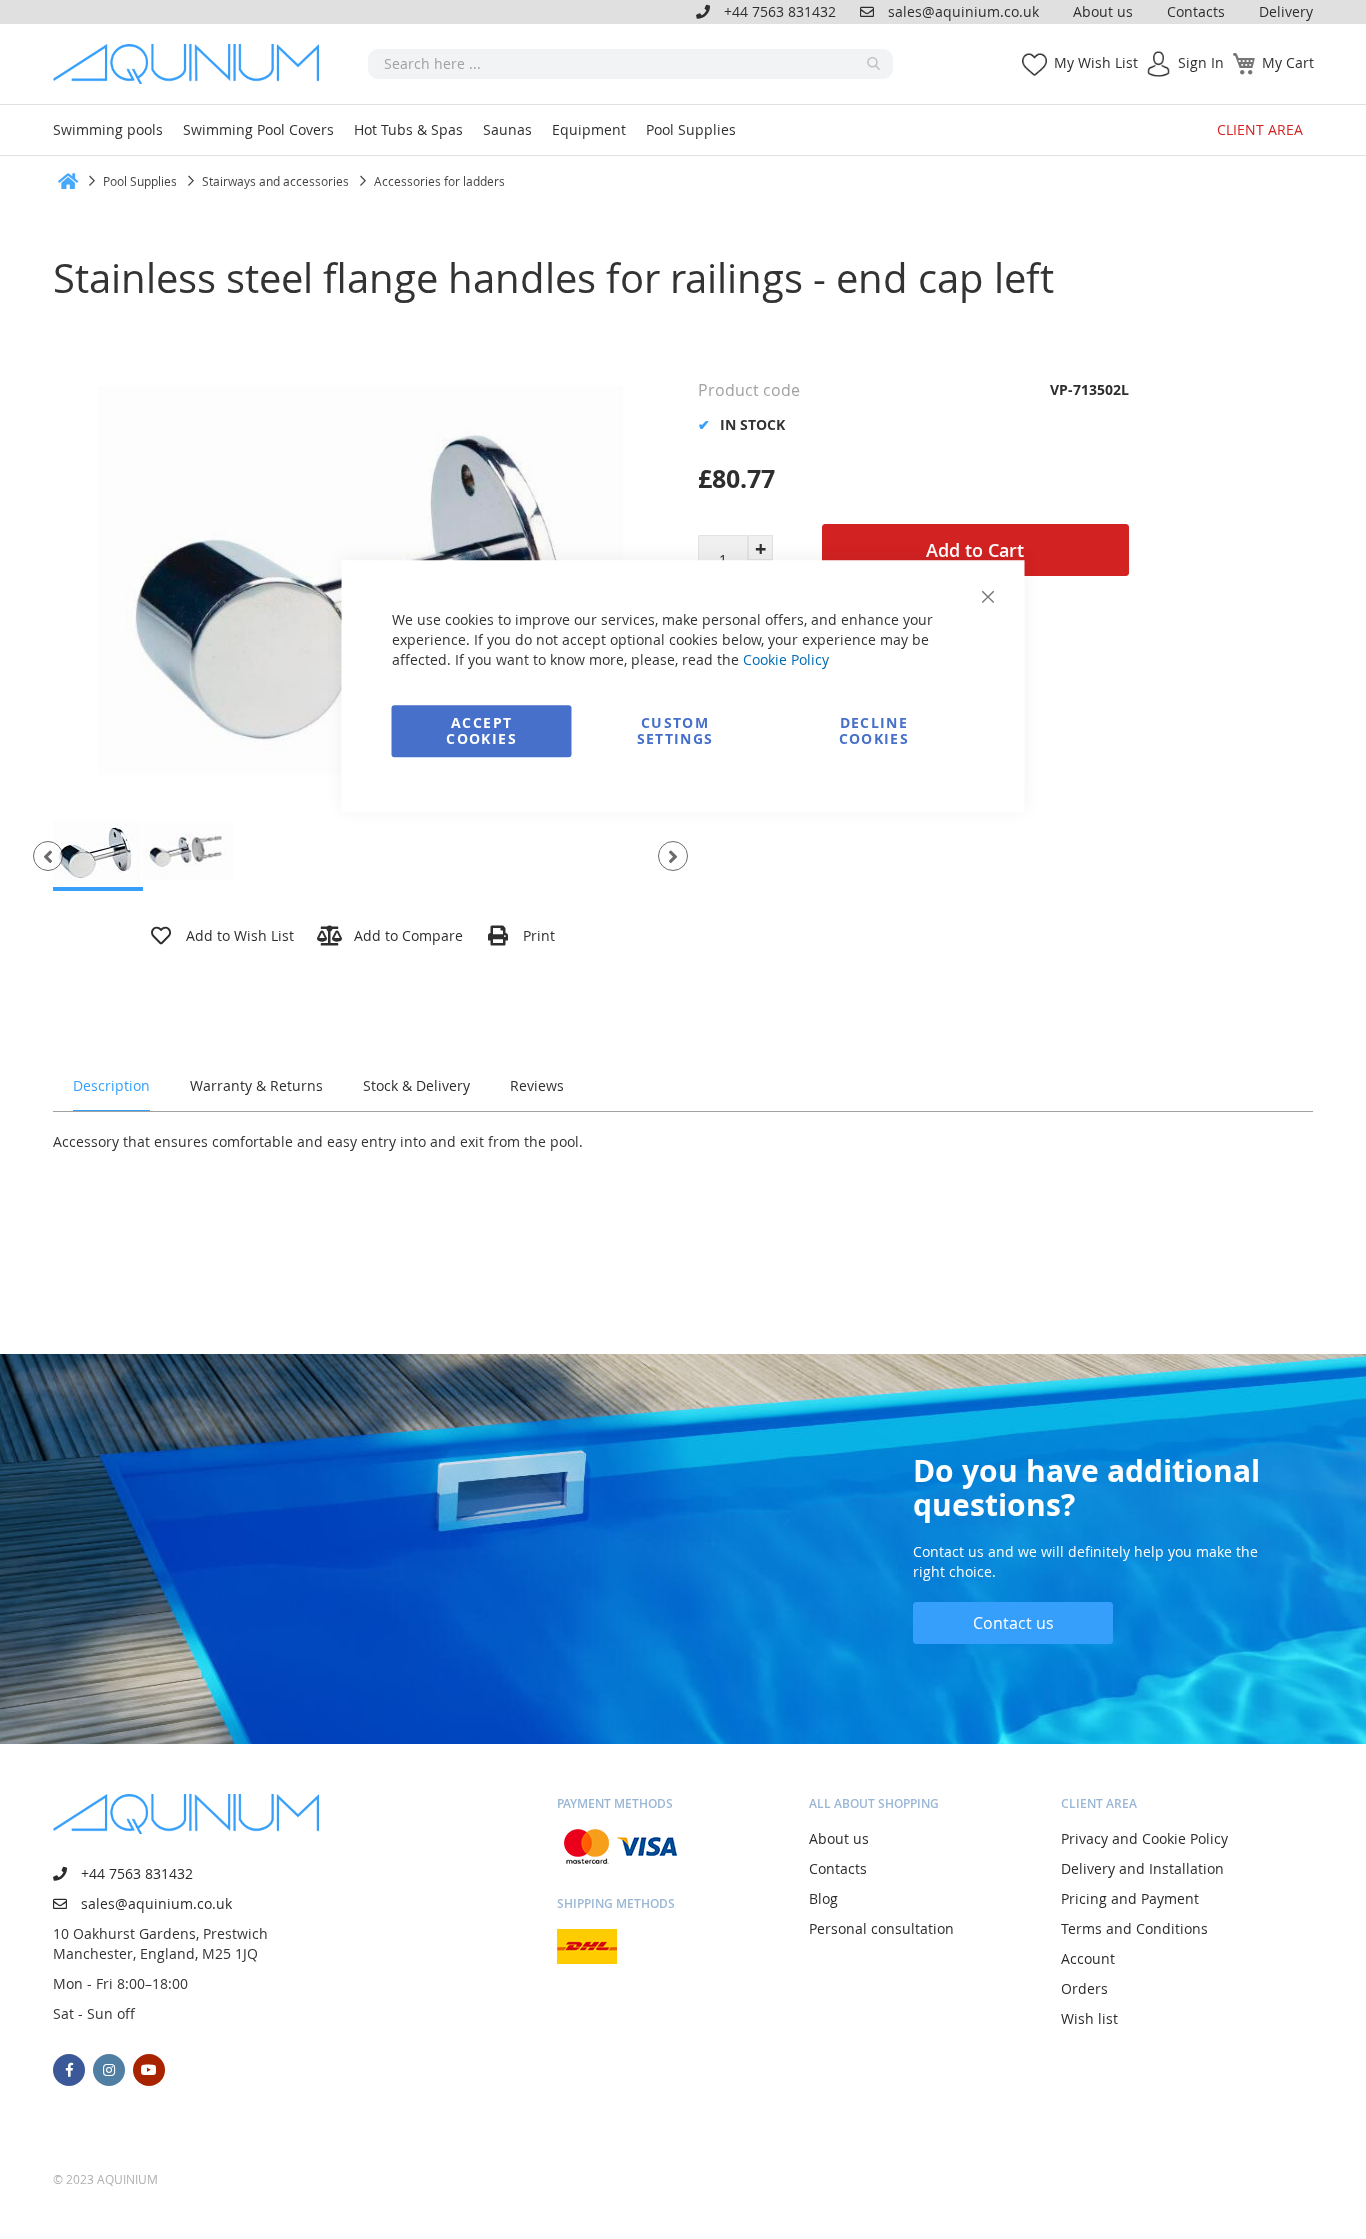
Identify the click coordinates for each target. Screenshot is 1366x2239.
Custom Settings (675, 730)
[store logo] (193, 64)
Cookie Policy (786, 659)
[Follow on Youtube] (149, 2070)
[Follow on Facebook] (69, 2070)
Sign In (1201, 62)
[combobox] (630, 64)
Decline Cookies (874, 730)
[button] (48, 856)
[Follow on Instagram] (109, 2070)
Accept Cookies (481, 730)
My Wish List (1096, 62)
